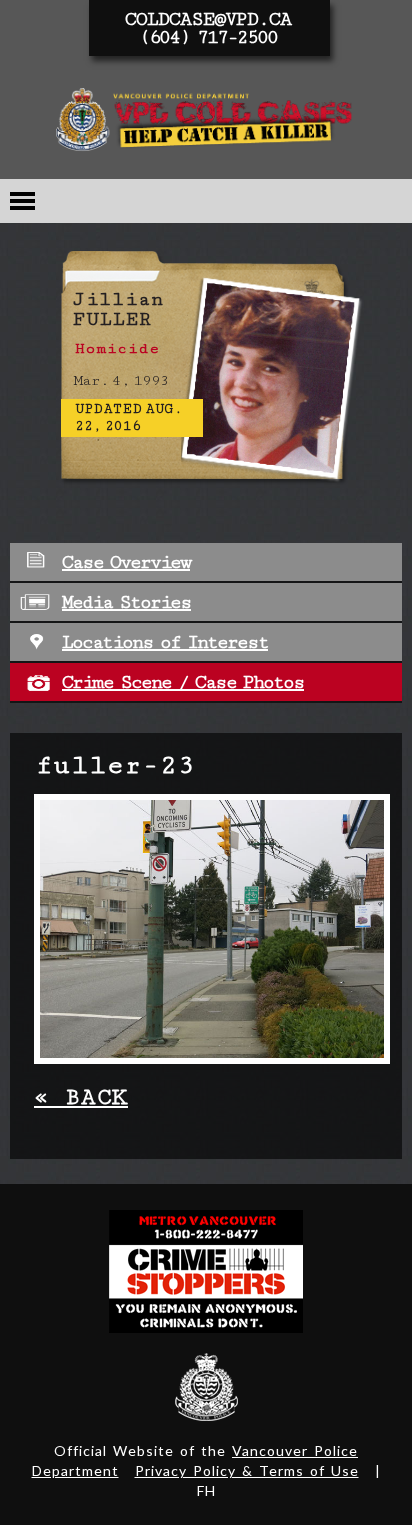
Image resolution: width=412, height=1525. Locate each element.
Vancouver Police (206, 1387)
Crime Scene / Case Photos (183, 682)
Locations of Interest (165, 642)
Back (81, 1097)
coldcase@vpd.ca (208, 19)
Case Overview (126, 562)
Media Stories (126, 602)
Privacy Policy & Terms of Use (247, 1470)
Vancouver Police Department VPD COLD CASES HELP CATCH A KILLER (206, 123)
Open (22, 201)
